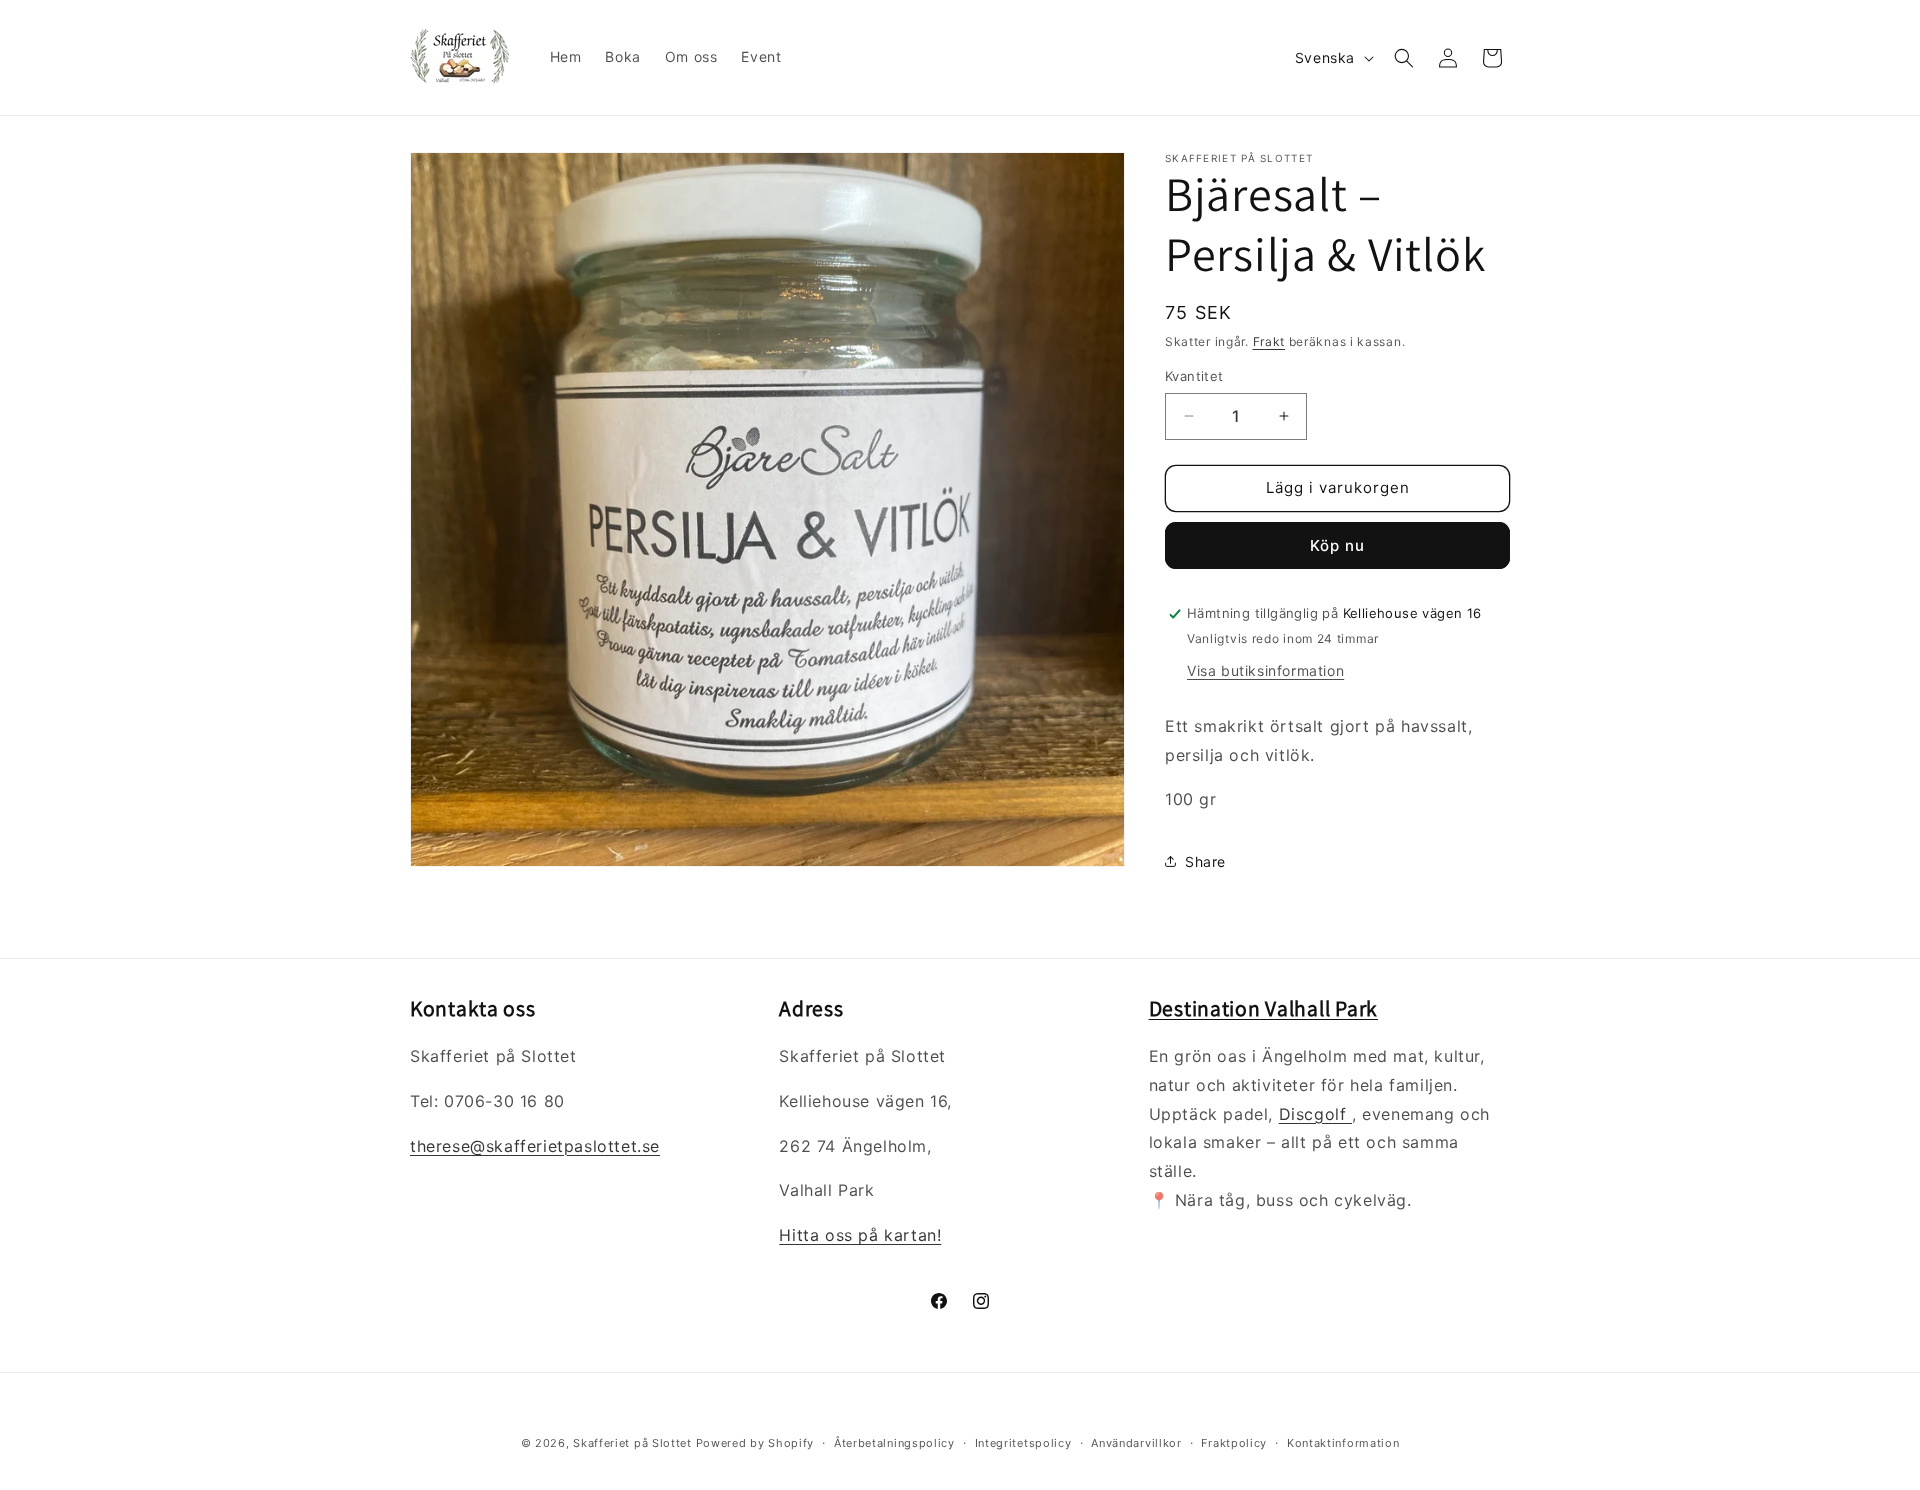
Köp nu (1337, 545)
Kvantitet (1194, 376)
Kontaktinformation (1343, 1443)
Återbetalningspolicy (894, 1443)
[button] (1404, 58)
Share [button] (1205, 861)
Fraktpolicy (1234, 1443)
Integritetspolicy (1023, 1443)
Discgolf (1315, 1114)
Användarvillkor (1136, 1443)
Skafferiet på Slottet (632, 1443)
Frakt (1269, 341)
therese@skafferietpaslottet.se (535, 1146)
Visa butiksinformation (1265, 670)
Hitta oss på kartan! (860, 1235)
